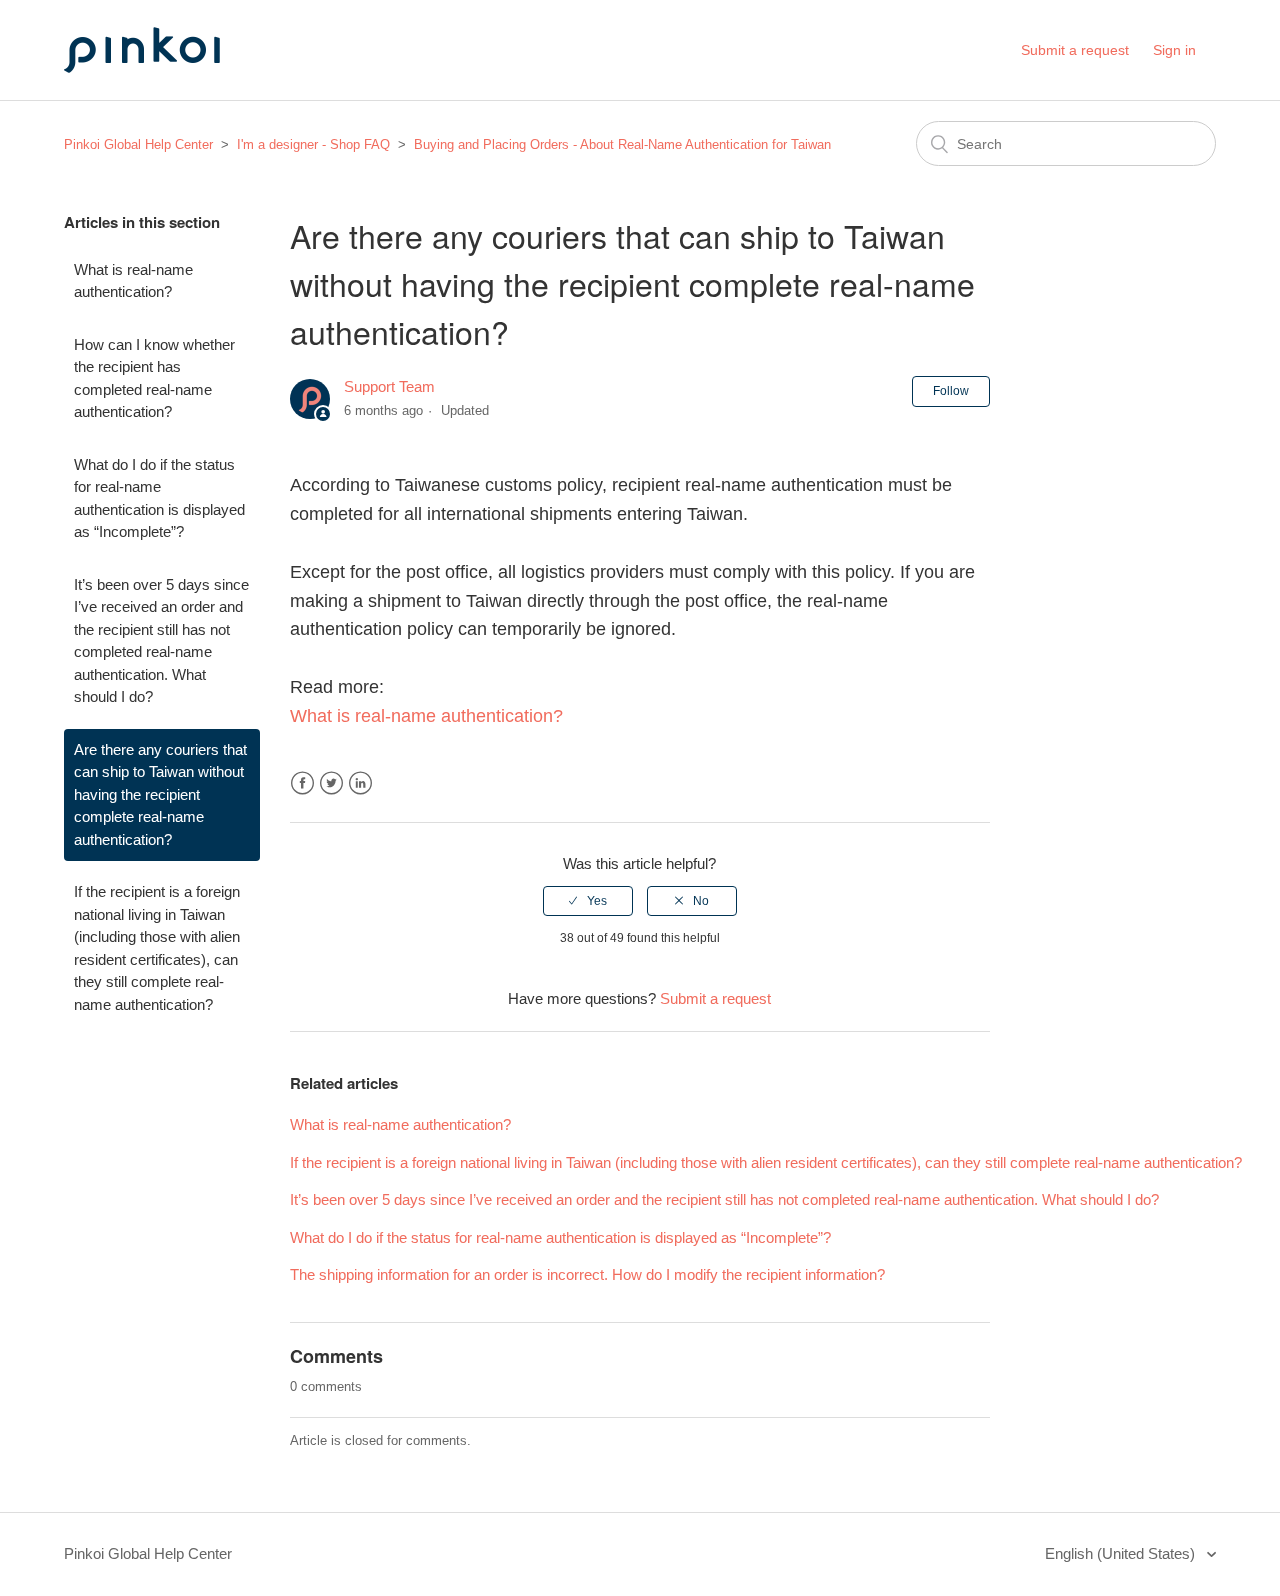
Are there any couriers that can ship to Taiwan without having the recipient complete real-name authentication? (160, 794)
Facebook (302, 783)
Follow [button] (951, 391)
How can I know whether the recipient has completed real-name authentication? (154, 378)
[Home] (164, 91)
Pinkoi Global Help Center (138, 144)
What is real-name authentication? (133, 281)
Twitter (331, 783)
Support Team (389, 386)
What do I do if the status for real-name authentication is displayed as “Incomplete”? (159, 498)
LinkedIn (360, 783)
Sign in (1174, 50)
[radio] (588, 901)
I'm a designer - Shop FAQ (313, 144)
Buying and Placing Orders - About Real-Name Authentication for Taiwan (622, 144)
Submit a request (1075, 50)
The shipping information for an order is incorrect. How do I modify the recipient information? (587, 1274)
